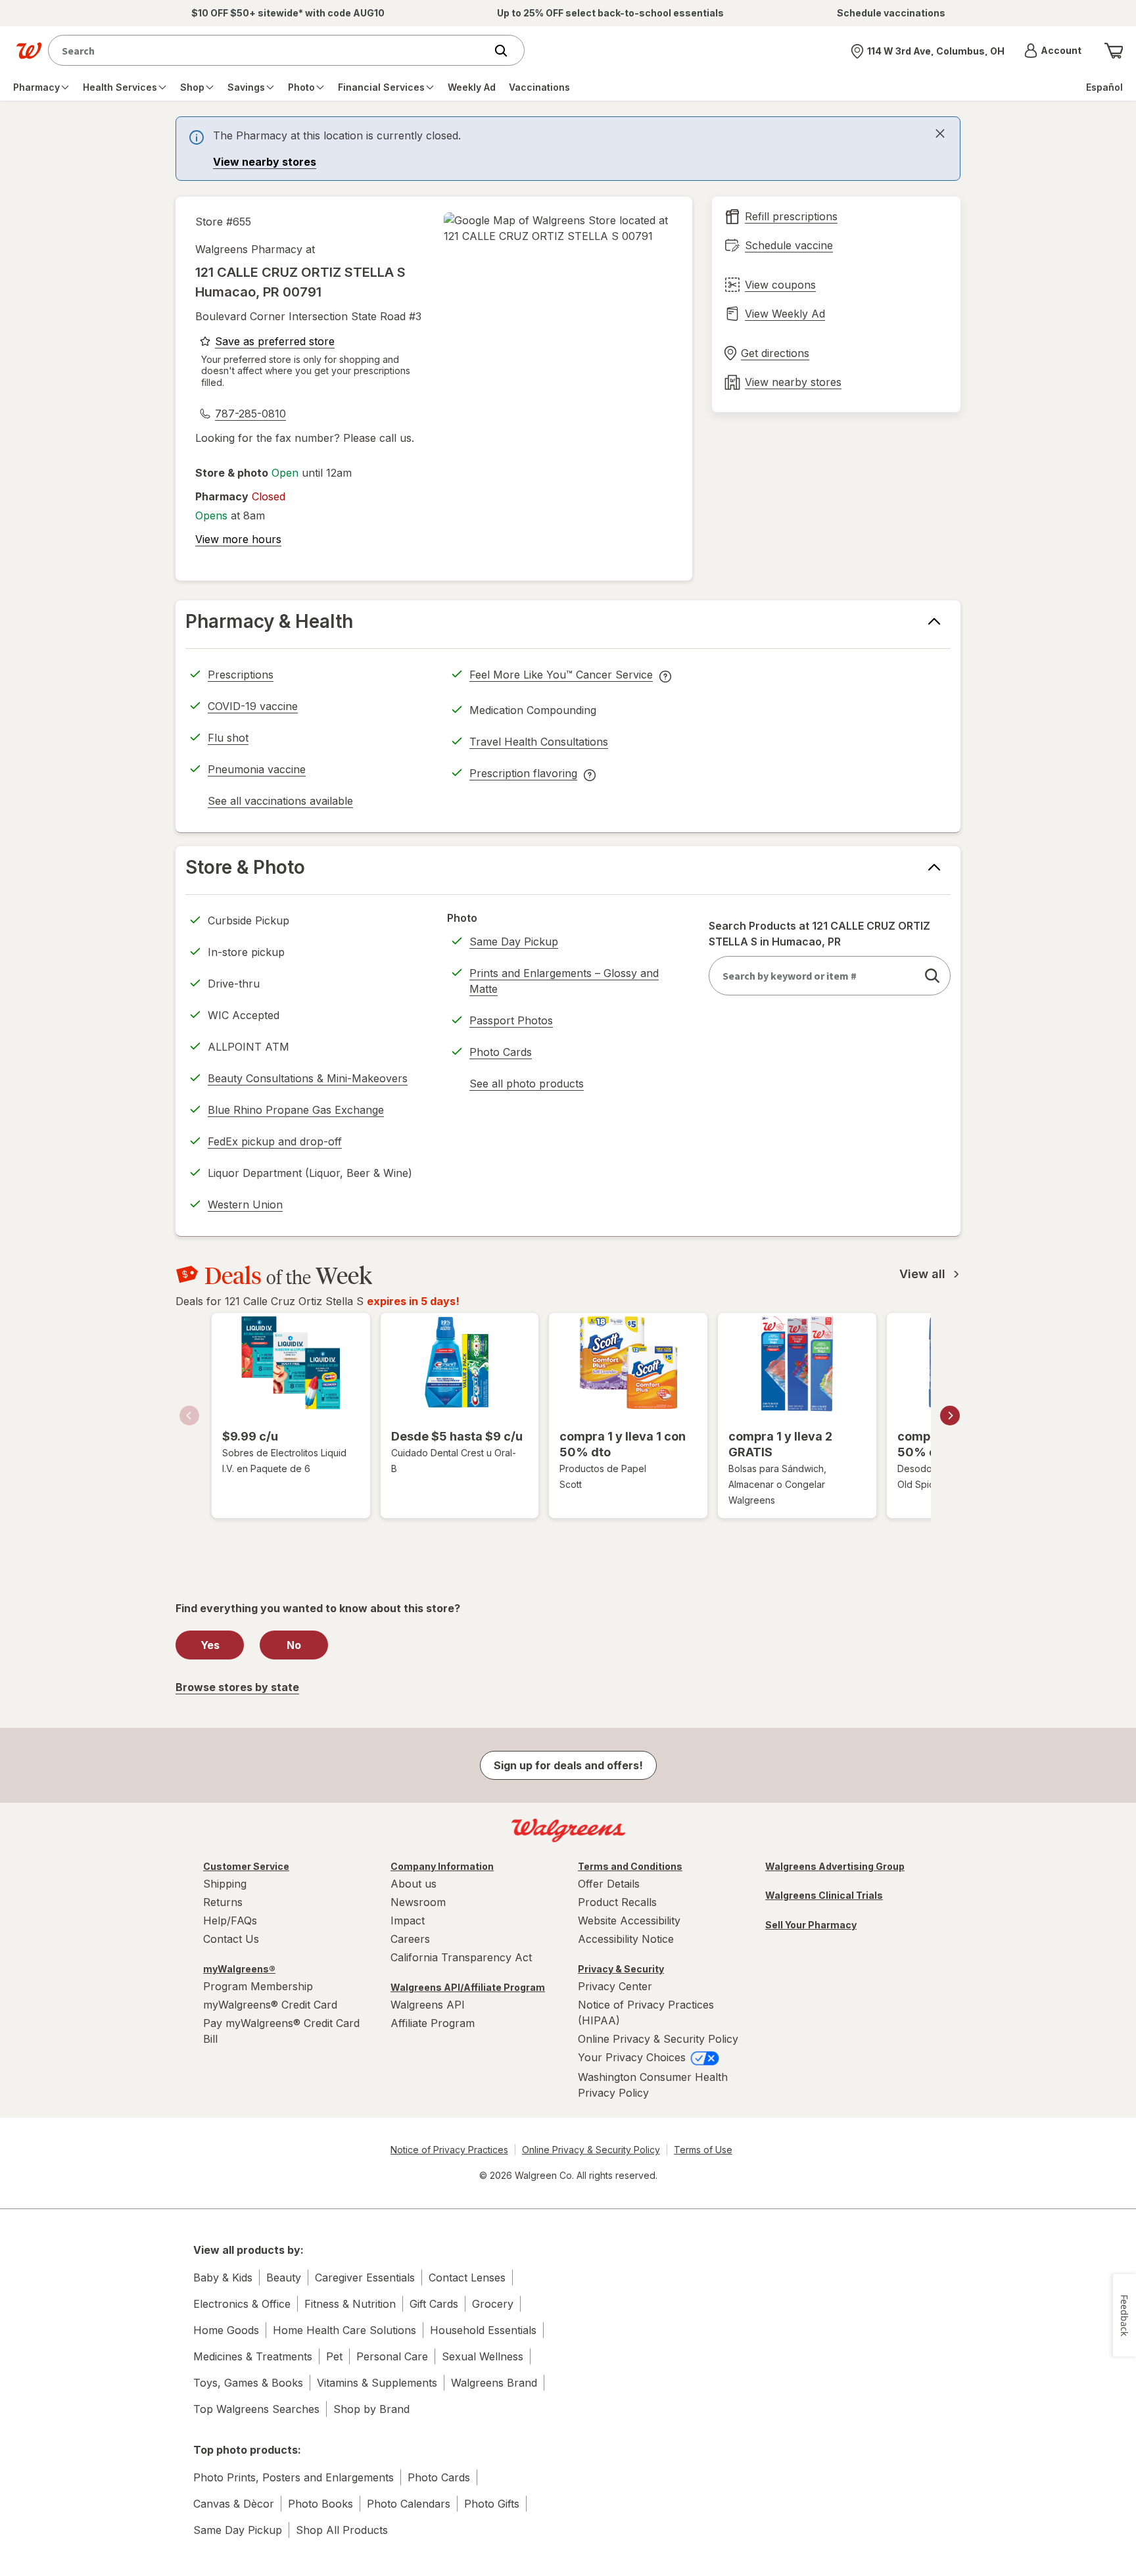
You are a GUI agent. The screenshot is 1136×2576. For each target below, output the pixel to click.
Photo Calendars (409, 2504)
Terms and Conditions (630, 1866)
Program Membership (258, 1986)
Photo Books (320, 2504)
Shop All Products (342, 2530)
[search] (932, 976)
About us (414, 1884)
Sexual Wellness (483, 2356)
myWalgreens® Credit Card (270, 2005)
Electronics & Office (242, 2304)
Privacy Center (615, 1986)
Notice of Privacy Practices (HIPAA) (646, 2013)
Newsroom (418, 1902)
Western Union (245, 1205)
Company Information (442, 1866)
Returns (223, 1902)
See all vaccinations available (280, 803)
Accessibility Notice (626, 1939)
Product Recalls (617, 1902)
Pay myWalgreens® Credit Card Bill (281, 2031)
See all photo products (527, 1085)
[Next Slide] (950, 1416)
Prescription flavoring (523, 775)
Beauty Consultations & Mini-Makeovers (308, 1078)
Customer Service (246, 1866)
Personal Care (392, 2356)
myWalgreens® (239, 1969)
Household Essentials (483, 2330)
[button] (1053, 51)
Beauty (284, 2278)
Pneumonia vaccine (257, 769)
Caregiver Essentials (365, 2278)
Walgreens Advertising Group (835, 1866)
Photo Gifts (492, 2504)
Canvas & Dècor (234, 2504)
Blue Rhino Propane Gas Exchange (296, 1110)
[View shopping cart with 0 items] (1114, 51)
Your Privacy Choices (633, 2057)
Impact (408, 1920)
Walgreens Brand (494, 2383)
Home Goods (226, 2330)
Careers (410, 1939)
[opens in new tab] (558, 228)
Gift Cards (434, 2304)
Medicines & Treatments (253, 2356)
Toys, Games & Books (248, 2383)
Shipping (225, 1884)
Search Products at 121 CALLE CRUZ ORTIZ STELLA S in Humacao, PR (819, 934)
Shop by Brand (371, 2409)
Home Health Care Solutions (344, 2330)
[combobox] (270, 50)
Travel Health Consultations (539, 742)
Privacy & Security (621, 1969)
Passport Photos (511, 1020)
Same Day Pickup (514, 942)
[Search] (508, 51)
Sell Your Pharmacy (811, 1925)
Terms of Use (703, 2150)
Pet (334, 2356)
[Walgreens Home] (29, 51)
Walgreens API (428, 2005)
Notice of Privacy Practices (449, 2150)
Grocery (493, 2304)
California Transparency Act (461, 1957)
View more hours (238, 539)
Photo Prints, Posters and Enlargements (294, 2477)
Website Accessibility (629, 1920)
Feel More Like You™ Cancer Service (561, 677)
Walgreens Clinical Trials (824, 1895)
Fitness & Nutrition (350, 2304)
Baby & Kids (223, 2278)
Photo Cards (501, 1052)
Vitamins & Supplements (377, 2383)
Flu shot (228, 738)
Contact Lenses (467, 2278)
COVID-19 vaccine (253, 706)
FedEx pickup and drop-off (275, 1143)
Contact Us (231, 1939)
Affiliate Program (433, 2023)
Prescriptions (241, 675)
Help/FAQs (230, 1920)
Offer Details (609, 1884)
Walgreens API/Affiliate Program (468, 1987)
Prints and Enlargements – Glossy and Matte (564, 981)
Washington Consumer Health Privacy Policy (653, 2085)
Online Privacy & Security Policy (658, 2039)
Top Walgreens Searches (256, 2409)
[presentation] (568, 149)
